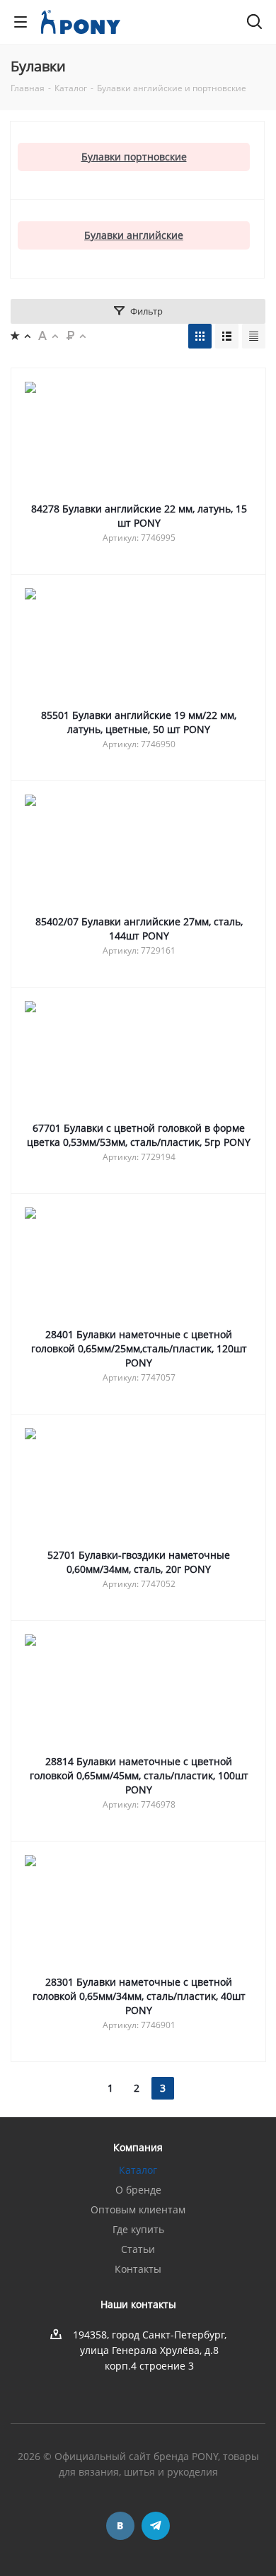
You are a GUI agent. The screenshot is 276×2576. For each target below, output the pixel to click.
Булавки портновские (134, 157)
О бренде (138, 2190)
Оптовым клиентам (138, 2209)
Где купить (138, 2229)
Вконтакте (120, 2526)
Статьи (138, 2249)
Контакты (138, 2269)
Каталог (138, 2170)
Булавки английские (134, 235)
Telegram (156, 2526)
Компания (138, 2147)
